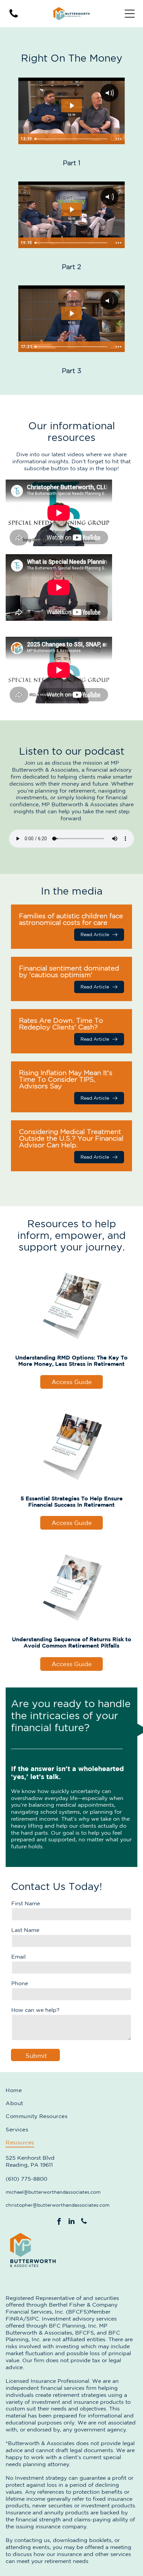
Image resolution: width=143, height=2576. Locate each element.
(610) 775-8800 (26, 2179)
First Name (26, 1903)
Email (18, 1957)
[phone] (84, 2222)
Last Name (25, 1930)
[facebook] (59, 2222)
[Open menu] (130, 14)
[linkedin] (71, 2222)
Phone (20, 1983)
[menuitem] (71, 2090)
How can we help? (35, 2010)
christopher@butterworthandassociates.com (58, 2205)
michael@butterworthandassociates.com (53, 2192)
